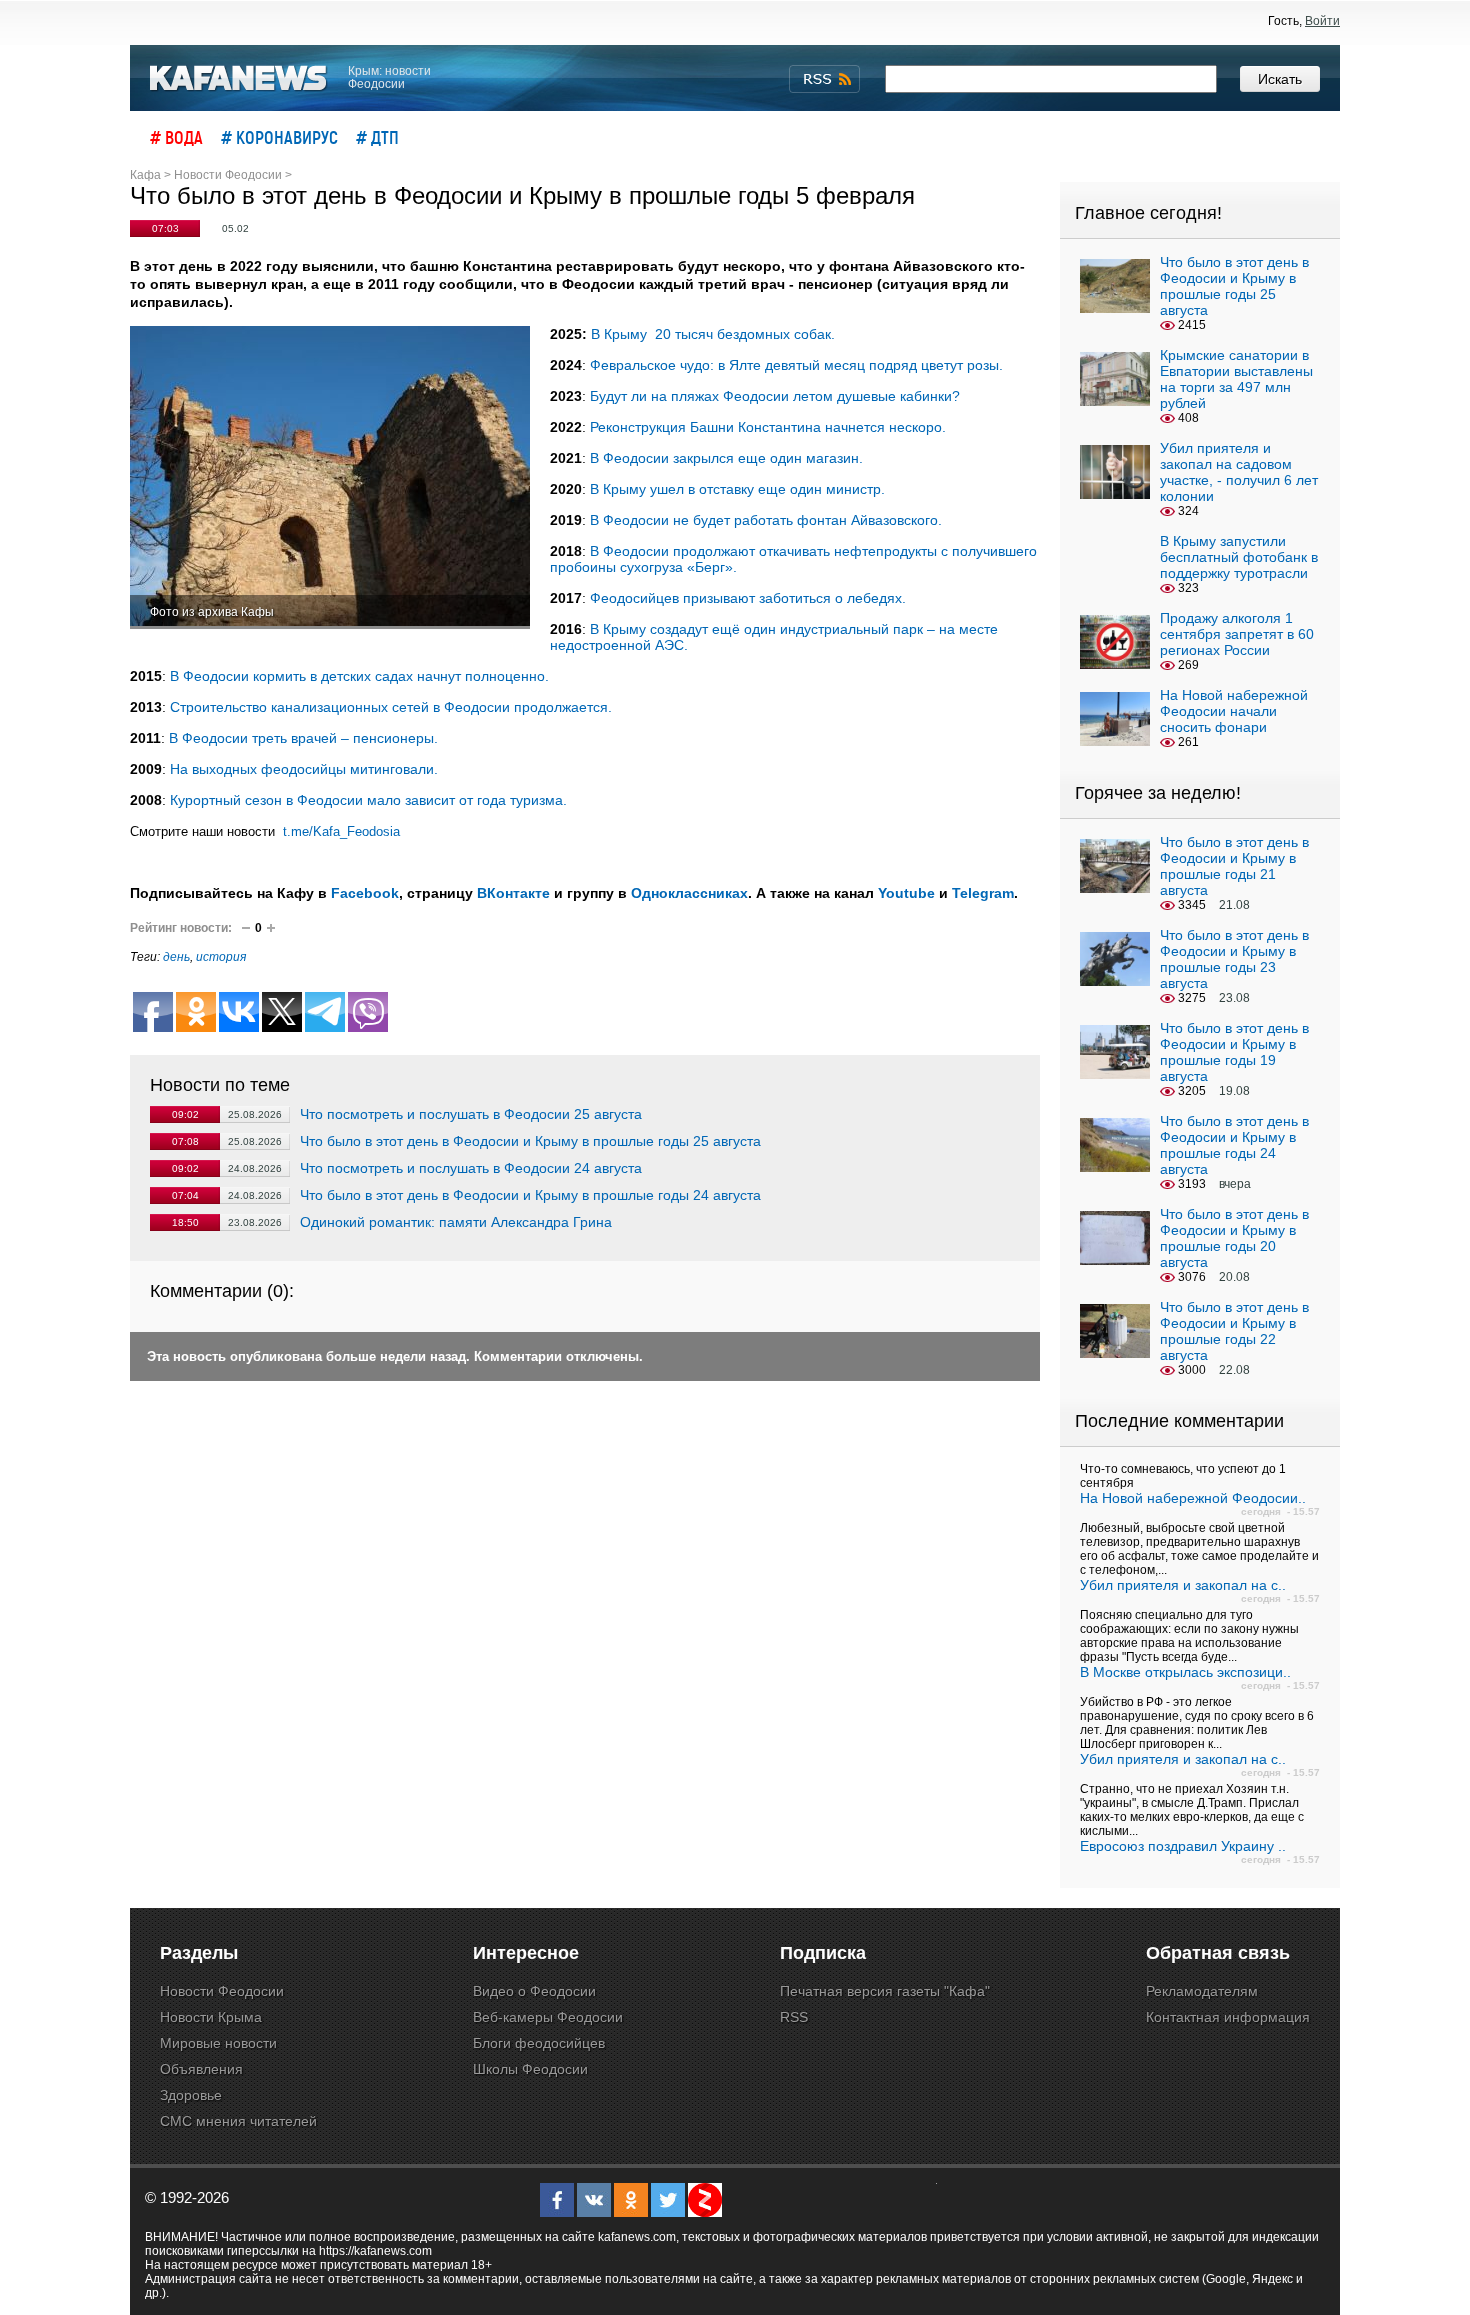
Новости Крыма (211, 2017)
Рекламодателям (1202, 1991)
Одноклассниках (689, 893)
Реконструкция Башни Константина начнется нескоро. (768, 427)
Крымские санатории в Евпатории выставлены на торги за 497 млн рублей (1236, 379)
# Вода (176, 137)
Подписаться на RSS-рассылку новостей (824, 79)
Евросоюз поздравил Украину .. (1183, 1846)
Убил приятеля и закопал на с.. (1183, 1585)
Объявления (201, 2069)
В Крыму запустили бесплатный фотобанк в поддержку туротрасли (1239, 557)
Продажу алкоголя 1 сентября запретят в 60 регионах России (1237, 634)
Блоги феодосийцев (539, 2043)
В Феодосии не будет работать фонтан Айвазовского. (766, 520)
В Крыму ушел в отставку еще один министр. (737, 489)
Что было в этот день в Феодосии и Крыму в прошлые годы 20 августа (1234, 1238)
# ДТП (377, 137)
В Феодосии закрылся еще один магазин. (726, 458)
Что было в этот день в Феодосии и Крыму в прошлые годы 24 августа (530, 1195)
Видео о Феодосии (534, 1991)
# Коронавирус (279, 137)
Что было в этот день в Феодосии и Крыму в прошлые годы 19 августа (1234, 1052)
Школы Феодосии (530, 2069)
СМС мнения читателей (238, 2121)
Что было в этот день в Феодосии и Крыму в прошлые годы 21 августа (1234, 866)
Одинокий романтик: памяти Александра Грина (456, 1222)
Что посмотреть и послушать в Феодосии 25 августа (471, 1114)
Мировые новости (218, 2043)
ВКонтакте (513, 893)
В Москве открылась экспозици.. (1185, 1672)
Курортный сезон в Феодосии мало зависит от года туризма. (368, 800)
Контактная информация (1228, 2017)
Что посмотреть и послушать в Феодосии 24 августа (471, 1168)
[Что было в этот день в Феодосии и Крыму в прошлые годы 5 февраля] (330, 477)
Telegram (983, 893)
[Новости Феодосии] (239, 78)
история (221, 957)
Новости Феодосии (222, 1991)
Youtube (906, 893)
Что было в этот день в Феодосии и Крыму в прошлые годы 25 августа (530, 1141)
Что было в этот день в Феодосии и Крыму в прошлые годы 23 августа (1234, 959)
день (176, 957)
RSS (794, 2017)
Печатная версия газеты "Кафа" (885, 1991)
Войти (1322, 21)
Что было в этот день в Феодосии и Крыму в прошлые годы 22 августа (1234, 1331)
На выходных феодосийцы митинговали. (304, 769)
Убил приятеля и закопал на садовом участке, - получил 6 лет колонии (1239, 472)
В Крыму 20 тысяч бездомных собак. (713, 334)
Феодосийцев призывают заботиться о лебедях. (748, 598)
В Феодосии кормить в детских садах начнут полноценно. (359, 676)
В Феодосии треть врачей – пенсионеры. (303, 738)
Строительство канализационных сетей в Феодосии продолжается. (391, 707)
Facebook (365, 893)
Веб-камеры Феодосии (548, 2017)
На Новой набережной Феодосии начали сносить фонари (1234, 711)
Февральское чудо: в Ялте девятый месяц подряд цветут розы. (796, 365)
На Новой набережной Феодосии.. (1193, 1498)
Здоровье (191, 2095)
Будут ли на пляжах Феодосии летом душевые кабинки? (775, 396)
